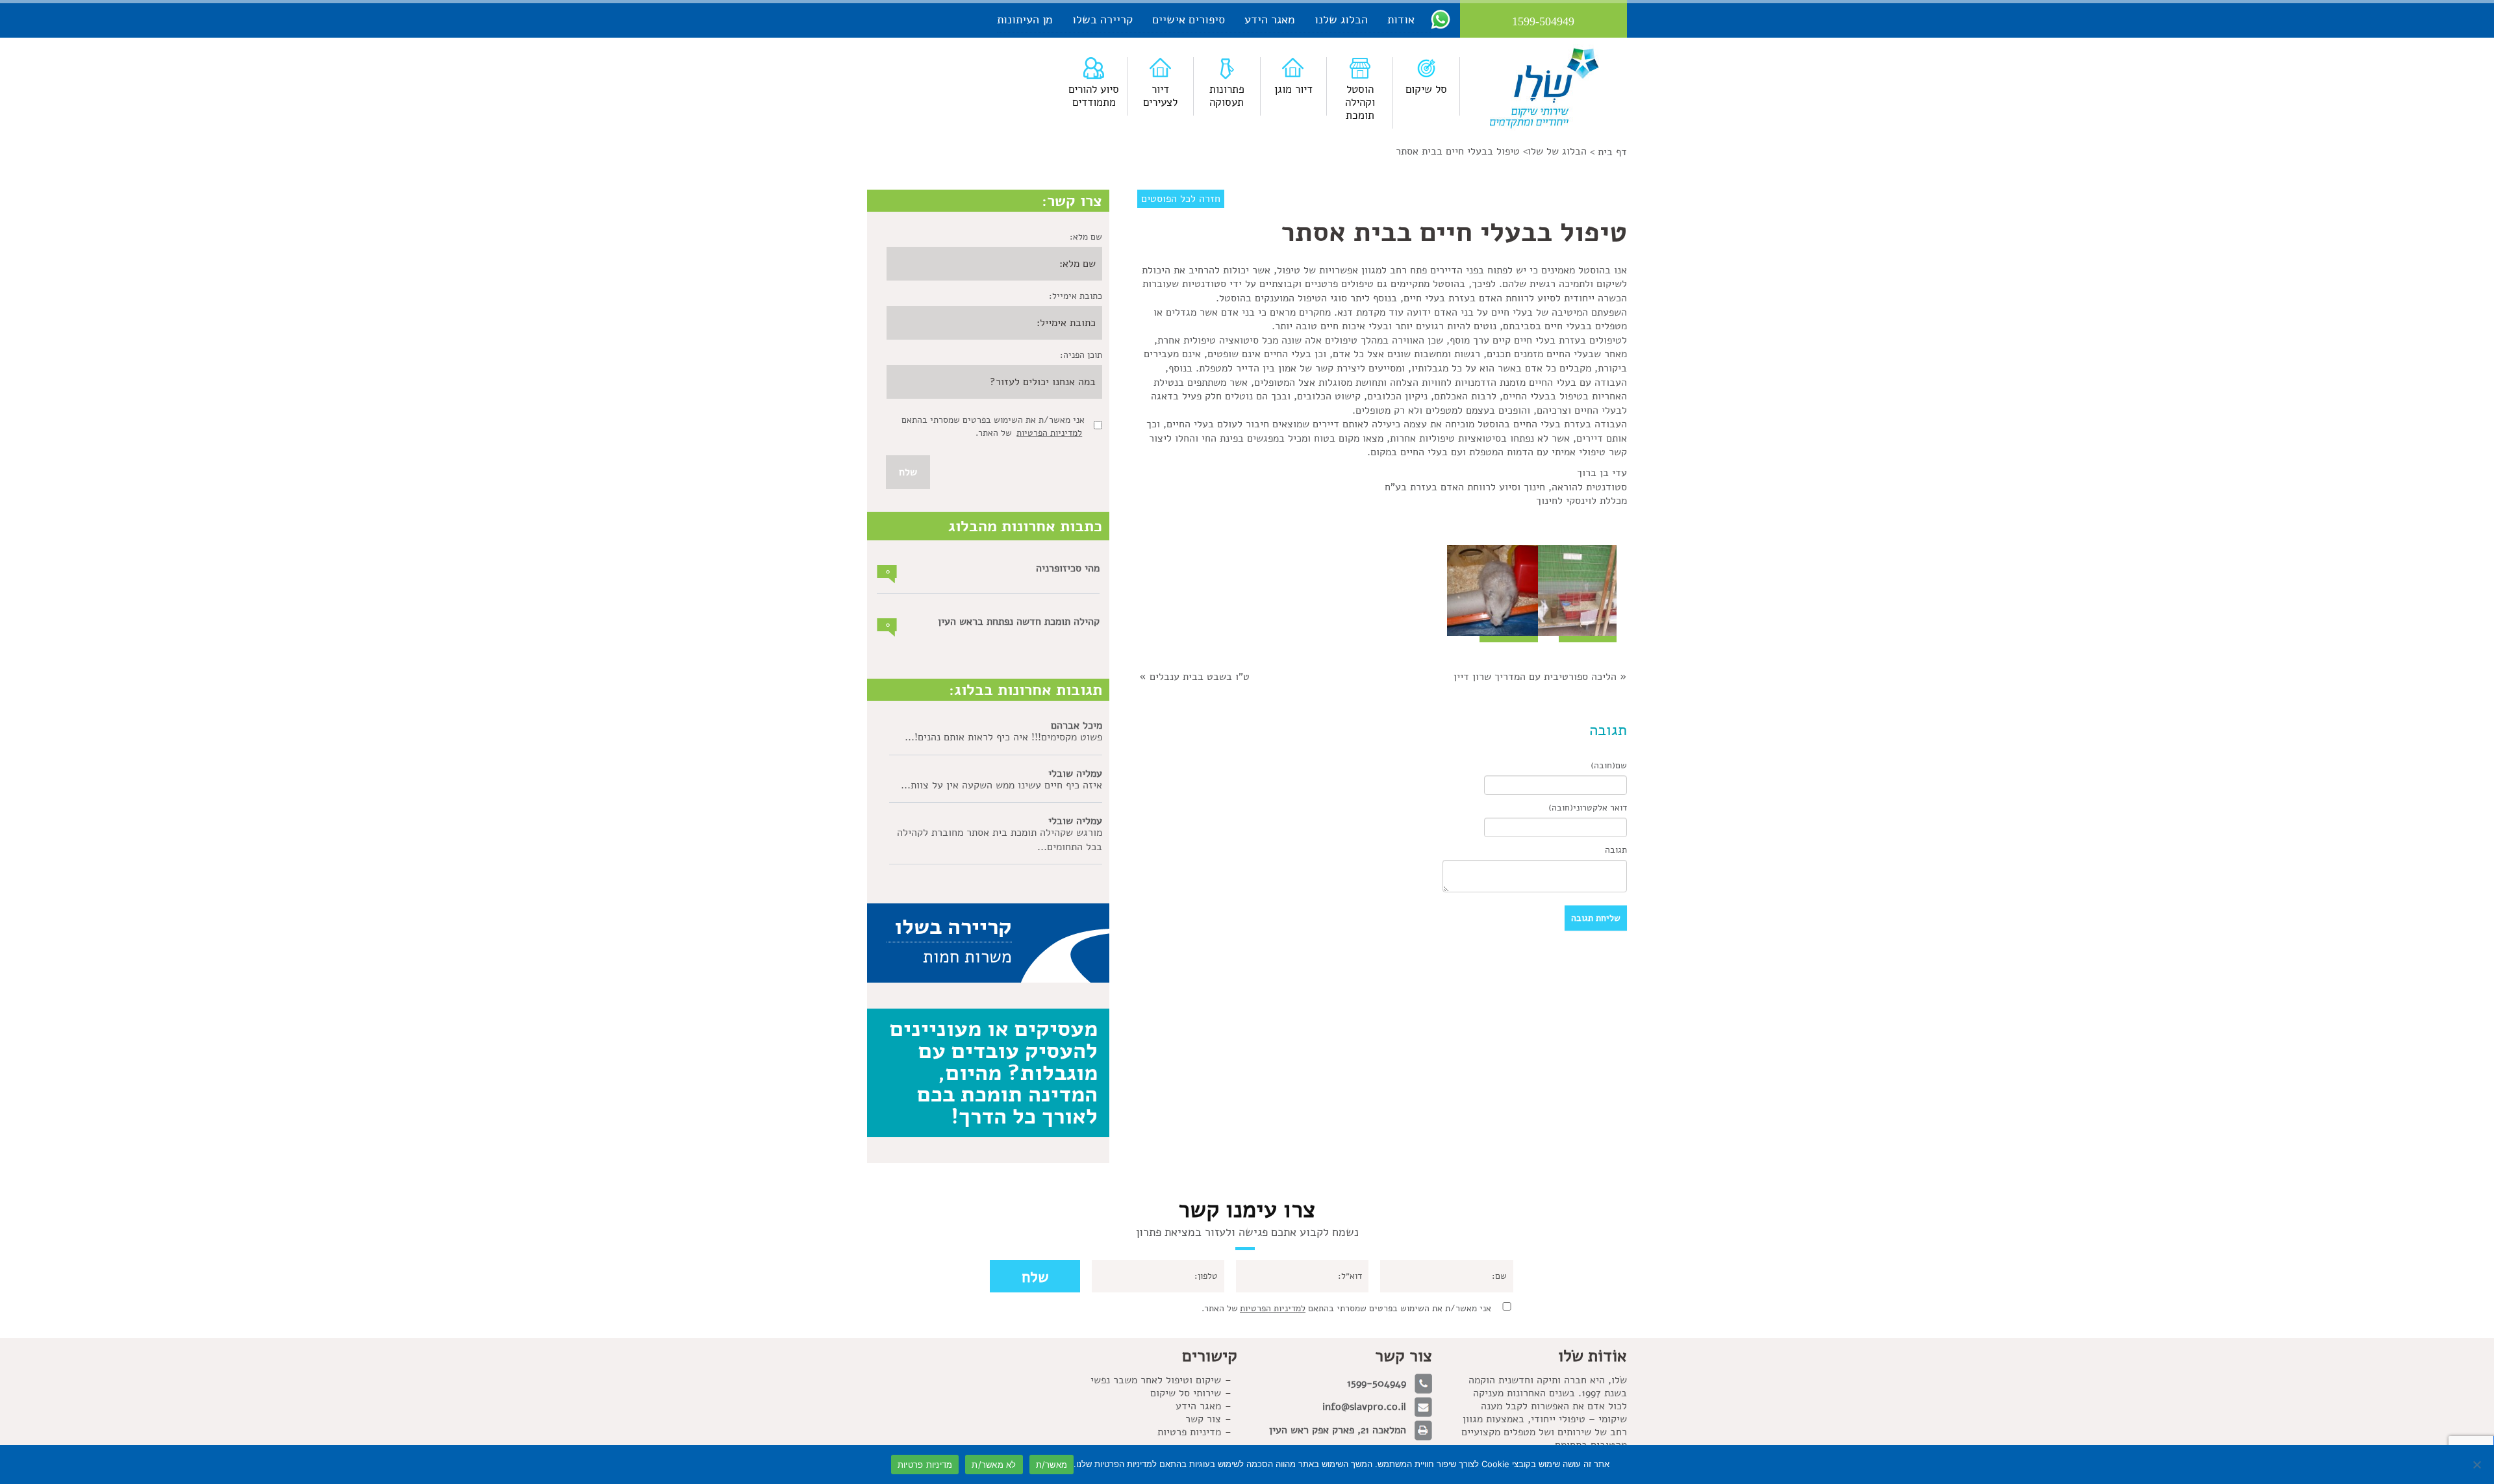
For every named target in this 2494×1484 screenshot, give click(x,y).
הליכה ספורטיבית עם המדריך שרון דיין (1535, 677)
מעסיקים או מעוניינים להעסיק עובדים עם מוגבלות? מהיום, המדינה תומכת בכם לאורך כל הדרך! (994, 1072)
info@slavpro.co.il (1364, 1407)
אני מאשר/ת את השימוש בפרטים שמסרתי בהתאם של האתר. (1346, 1308)
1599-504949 (1377, 1383)
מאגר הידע (1270, 19)
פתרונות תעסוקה (1227, 96)
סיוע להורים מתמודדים (1094, 96)
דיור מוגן (1293, 89)
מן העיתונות (1025, 19)
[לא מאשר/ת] (2478, 1465)
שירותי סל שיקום (1186, 1393)
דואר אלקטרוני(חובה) (1588, 808)
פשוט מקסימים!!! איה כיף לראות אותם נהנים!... (1003, 737)
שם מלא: (1086, 237)
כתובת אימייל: (1076, 296)
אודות (1401, 19)
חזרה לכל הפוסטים (1181, 199)
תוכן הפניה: (1081, 355)
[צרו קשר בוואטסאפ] (1441, 19)
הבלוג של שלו (1557, 151)
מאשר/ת (1052, 1465)
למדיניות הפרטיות (1049, 433)
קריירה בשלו (1102, 19)
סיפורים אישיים (1189, 19)
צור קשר (1203, 1419)
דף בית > (1608, 152)
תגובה (1616, 850)
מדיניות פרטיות (1189, 1432)
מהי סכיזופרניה (1068, 568)
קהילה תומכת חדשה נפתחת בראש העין (1019, 622)
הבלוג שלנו (1341, 19)
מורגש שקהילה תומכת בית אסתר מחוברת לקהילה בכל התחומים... (1000, 840)
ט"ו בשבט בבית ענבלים (1200, 677)
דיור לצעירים (1160, 96)
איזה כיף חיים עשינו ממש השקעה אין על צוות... (1001, 785)
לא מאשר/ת (994, 1465)
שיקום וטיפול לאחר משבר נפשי (1156, 1380)
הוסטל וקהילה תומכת (1360, 102)
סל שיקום (1426, 89)
